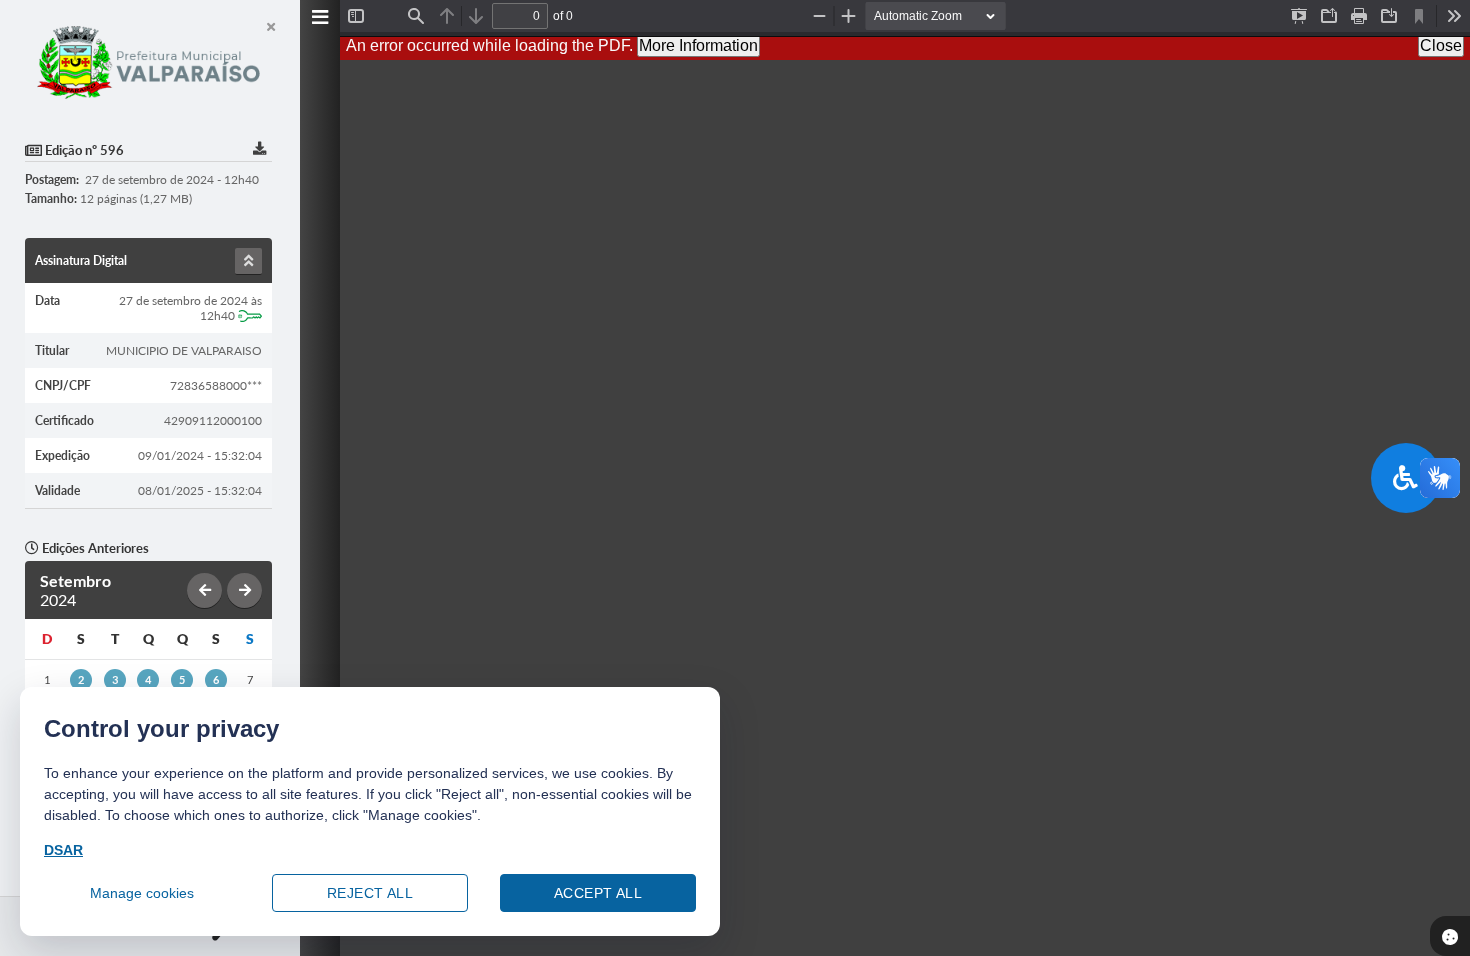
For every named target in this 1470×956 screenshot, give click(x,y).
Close (1441, 45)
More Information (698, 45)
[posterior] (244, 590)
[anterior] (204, 590)
